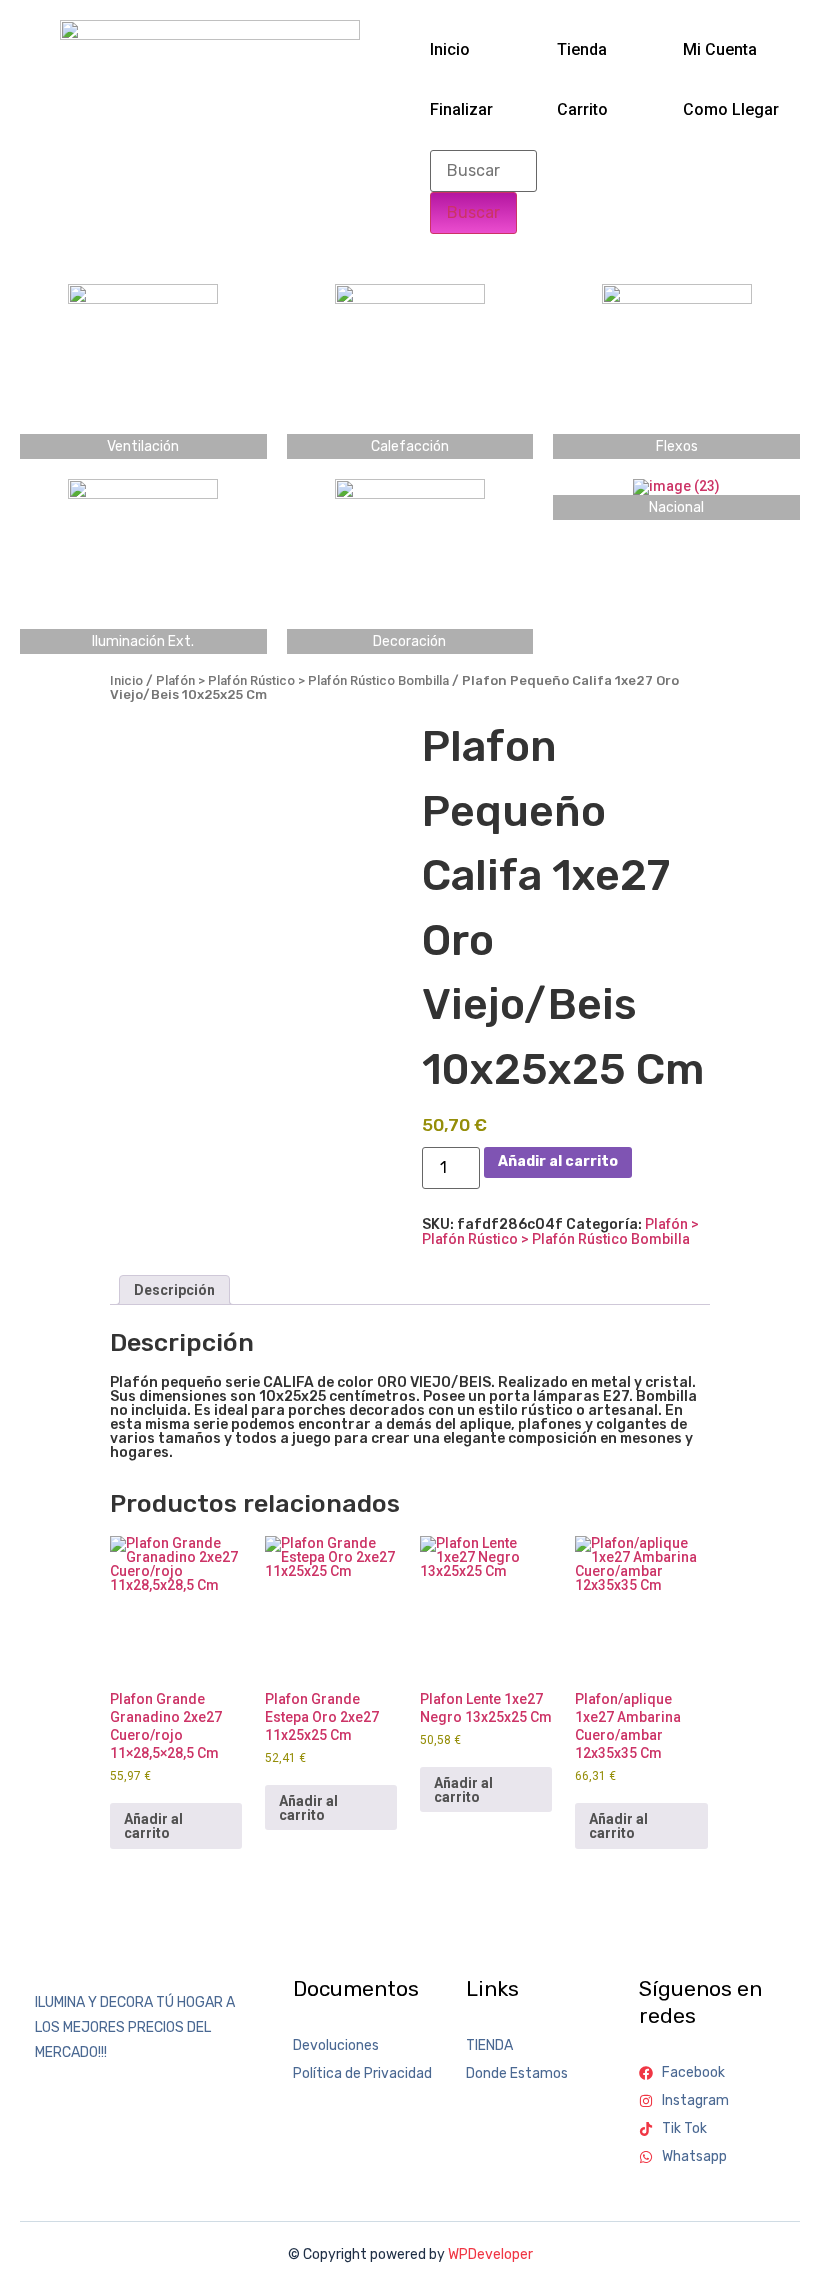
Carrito (582, 109)
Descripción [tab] (174, 1290)
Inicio (450, 49)
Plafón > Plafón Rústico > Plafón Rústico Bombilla (302, 680)
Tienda (582, 49)
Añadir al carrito (558, 1161)
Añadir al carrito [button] (153, 1826)
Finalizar (461, 109)
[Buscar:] (483, 171)
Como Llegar (731, 109)
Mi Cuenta (720, 49)
